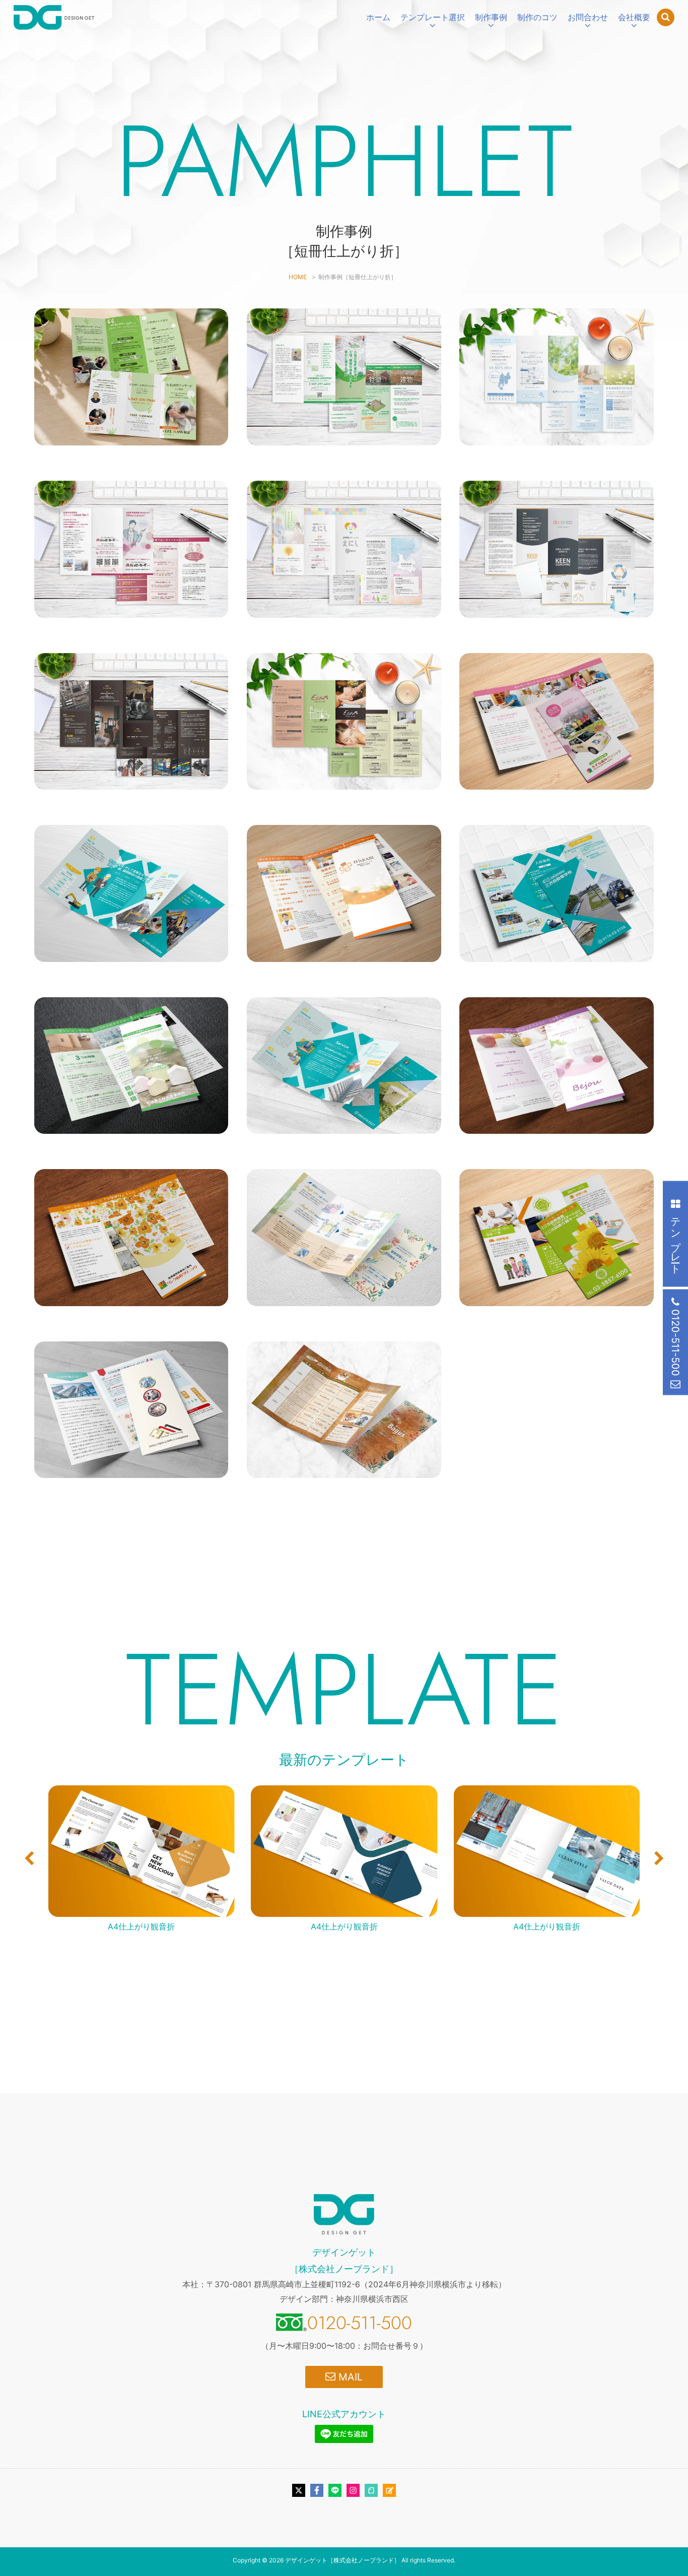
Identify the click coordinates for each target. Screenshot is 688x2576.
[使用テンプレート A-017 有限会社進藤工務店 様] (131, 954)
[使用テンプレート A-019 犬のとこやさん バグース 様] (344, 1471)
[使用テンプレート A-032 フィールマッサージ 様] (131, 438)
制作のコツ (537, 17)
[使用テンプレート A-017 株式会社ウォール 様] (344, 1127)
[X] (299, 2490)
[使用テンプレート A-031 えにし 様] (344, 610)
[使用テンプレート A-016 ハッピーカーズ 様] (131, 610)
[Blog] (389, 2490)
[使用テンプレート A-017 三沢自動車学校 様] (556, 954)
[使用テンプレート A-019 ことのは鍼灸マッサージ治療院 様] (344, 1299)
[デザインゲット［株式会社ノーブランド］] (54, 17)
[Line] (335, 2490)
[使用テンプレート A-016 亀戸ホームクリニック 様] (556, 438)
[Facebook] (317, 2490)
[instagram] (353, 2490)
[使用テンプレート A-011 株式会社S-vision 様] (131, 782)
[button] (29, 1858)
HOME (298, 277)
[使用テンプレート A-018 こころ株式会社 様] (556, 1299)
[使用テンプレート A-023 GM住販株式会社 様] (131, 1471)
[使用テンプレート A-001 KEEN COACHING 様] (556, 610)
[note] (371, 2490)
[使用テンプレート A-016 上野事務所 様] (344, 438)
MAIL (349, 2377)
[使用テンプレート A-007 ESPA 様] (344, 782)
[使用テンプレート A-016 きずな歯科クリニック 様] (556, 782)
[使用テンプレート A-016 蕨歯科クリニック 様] (344, 954)
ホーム (378, 17)
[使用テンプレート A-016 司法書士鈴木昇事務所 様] (131, 1126)
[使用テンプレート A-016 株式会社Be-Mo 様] (556, 1126)
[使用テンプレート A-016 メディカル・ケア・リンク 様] (131, 1299)
